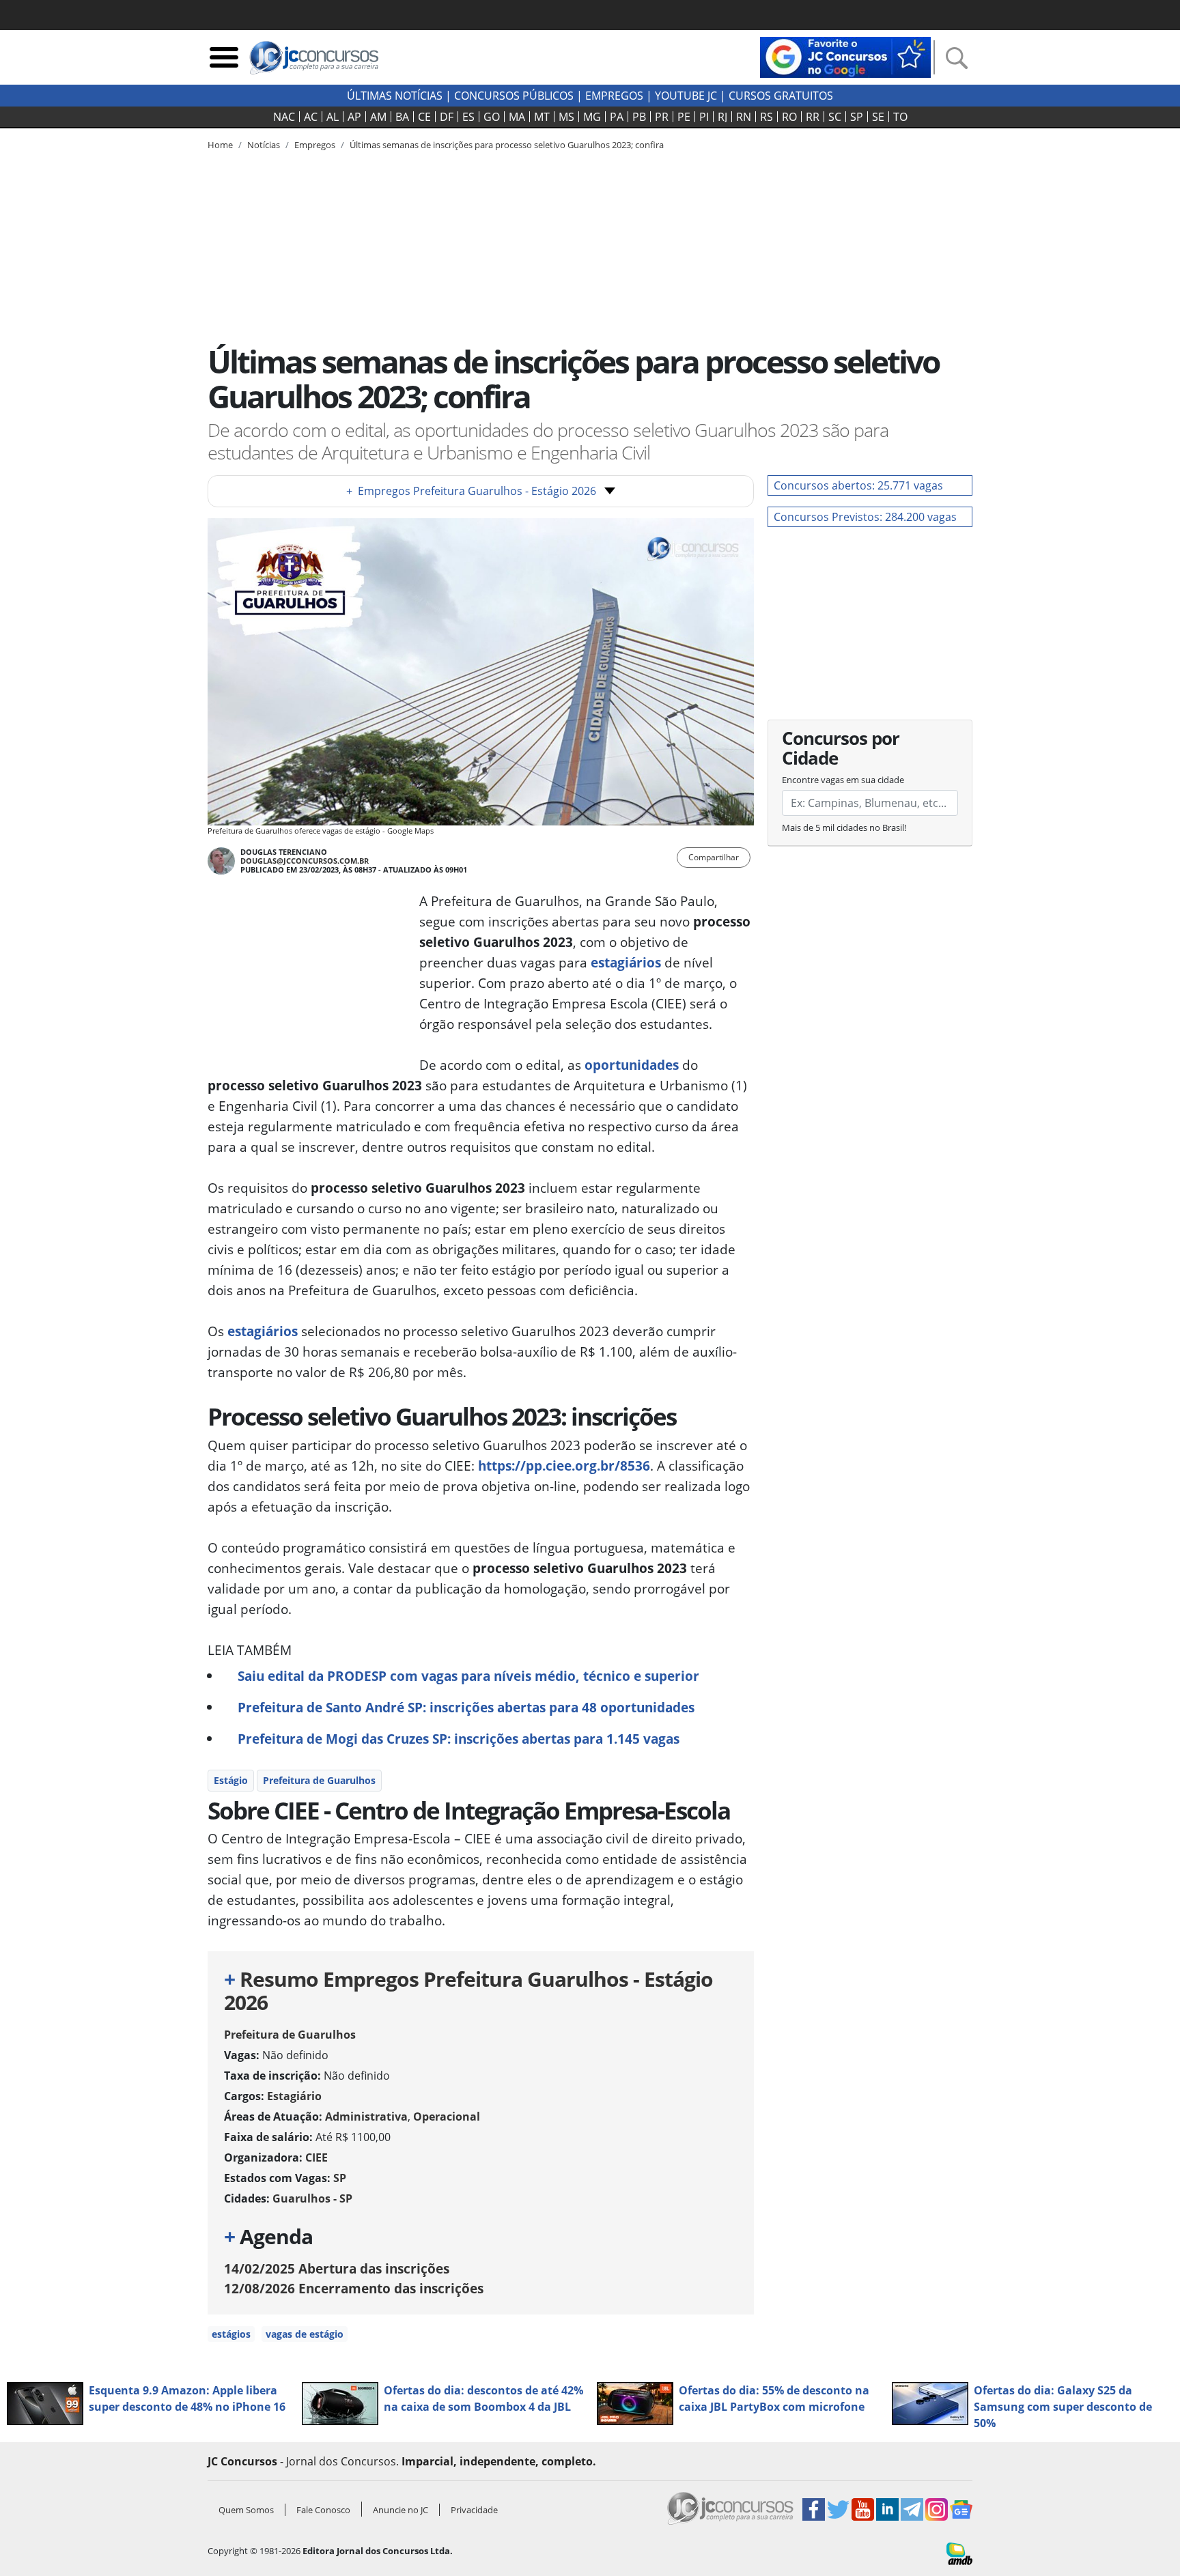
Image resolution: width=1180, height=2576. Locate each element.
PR (662, 117)
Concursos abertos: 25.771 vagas (858, 485)
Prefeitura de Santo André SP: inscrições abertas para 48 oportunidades (466, 1707)
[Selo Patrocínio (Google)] (845, 56)
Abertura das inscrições (337, 2268)
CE (424, 117)
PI (704, 117)
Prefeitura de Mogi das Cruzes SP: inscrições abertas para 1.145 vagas (459, 1739)
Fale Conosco (323, 2510)
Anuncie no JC (401, 2510)
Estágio (231, 1780)
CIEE (317, 2157)
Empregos (614, 96)
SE (878, 117)
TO (900, 117)
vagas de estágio (305, 2334)
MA (517, 117)
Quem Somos (246, 2510)
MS (566, 117)
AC (311, 117)
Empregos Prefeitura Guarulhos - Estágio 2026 (471, 491)
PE (684, 117)
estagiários (626, 962)
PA (617, 117)
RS (767, 117)
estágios (231, 2334)
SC (835, 117)
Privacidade (474, 2510)
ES (468, 117)
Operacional (447, 2117)
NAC (284, 117)
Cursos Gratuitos (781, 96)
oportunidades (632, 1065)
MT (542, 117)
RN (744, 117)
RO (789, 117)
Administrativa (366, 2117)
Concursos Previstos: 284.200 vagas (865, 517)
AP (354, 117)
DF (447, 117)
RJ (722, 117)
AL (333, 117)
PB (639, 117)
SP (857, 117)
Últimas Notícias (395, 96)
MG (592, 117)
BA (402, 117)
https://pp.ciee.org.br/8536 (564, 1466)
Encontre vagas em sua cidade (843, 780)
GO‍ (492, 117)
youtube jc (686, 96)
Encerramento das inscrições (354, 2288)
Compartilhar (714, 857)
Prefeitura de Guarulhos (319, 1780)
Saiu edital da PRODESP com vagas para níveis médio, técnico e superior (468, 1676)
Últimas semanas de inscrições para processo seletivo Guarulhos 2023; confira (507, 145)
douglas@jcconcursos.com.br (305, 861)
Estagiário (294, 2096)
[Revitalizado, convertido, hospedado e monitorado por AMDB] (959, 2553)
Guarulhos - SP (312, 2198)
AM (378, 117)
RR (813, 117)
